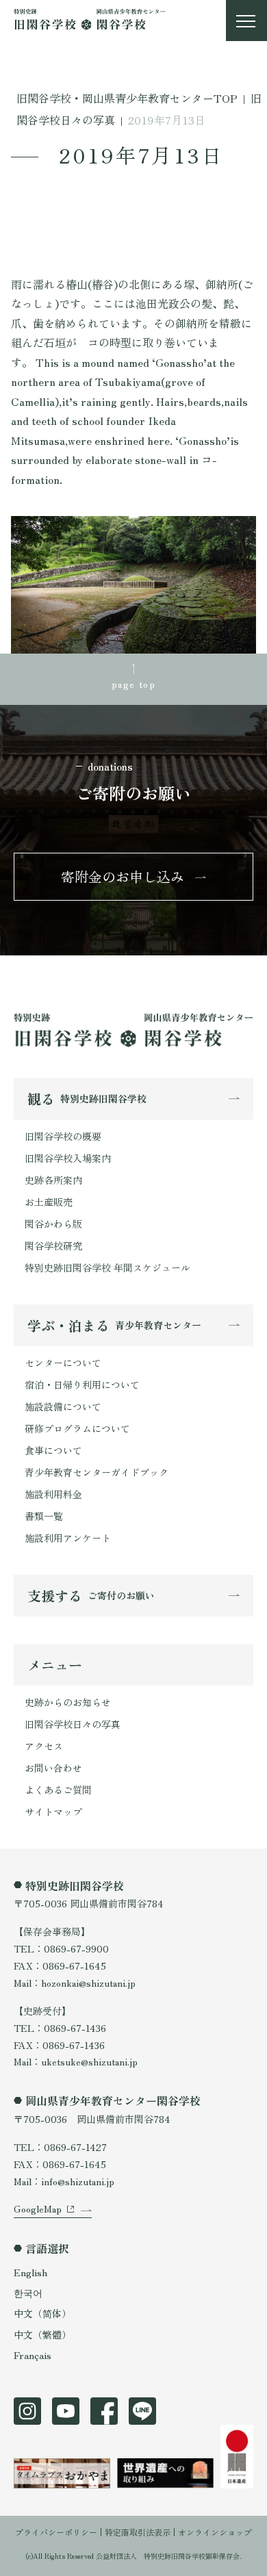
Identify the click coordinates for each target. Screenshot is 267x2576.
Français (33, 2355)
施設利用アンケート (68, 1538)
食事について (53, 1450)
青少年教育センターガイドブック (97, 1472)
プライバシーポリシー (56, 2532)
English (30, 2272)
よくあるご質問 (58, 1790)
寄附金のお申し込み (123, 876)
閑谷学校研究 (53, 1246)
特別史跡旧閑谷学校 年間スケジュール (107, 1267)
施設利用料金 (53, 1494)
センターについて (63, 1363)
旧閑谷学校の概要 (63, 1136)
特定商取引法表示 (138, 2532)
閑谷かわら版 (53, 1224)
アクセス (44, 1746)
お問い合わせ (53, 1768)
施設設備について (63, 1406)
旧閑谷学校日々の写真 (73, 1724)
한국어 (28, 2293)
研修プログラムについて (77, 1428)
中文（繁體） (42, 2334)
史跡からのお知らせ (68, 1702)
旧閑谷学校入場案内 (68, 1158)
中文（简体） (42, 2313)
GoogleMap (38, 2208)
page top (133, 684)
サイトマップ (53, 1812)
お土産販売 (49, 1202)
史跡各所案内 (53, 1180)
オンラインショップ (215, 2532)
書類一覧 (44, 1516)
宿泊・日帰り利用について (82, 1384)
